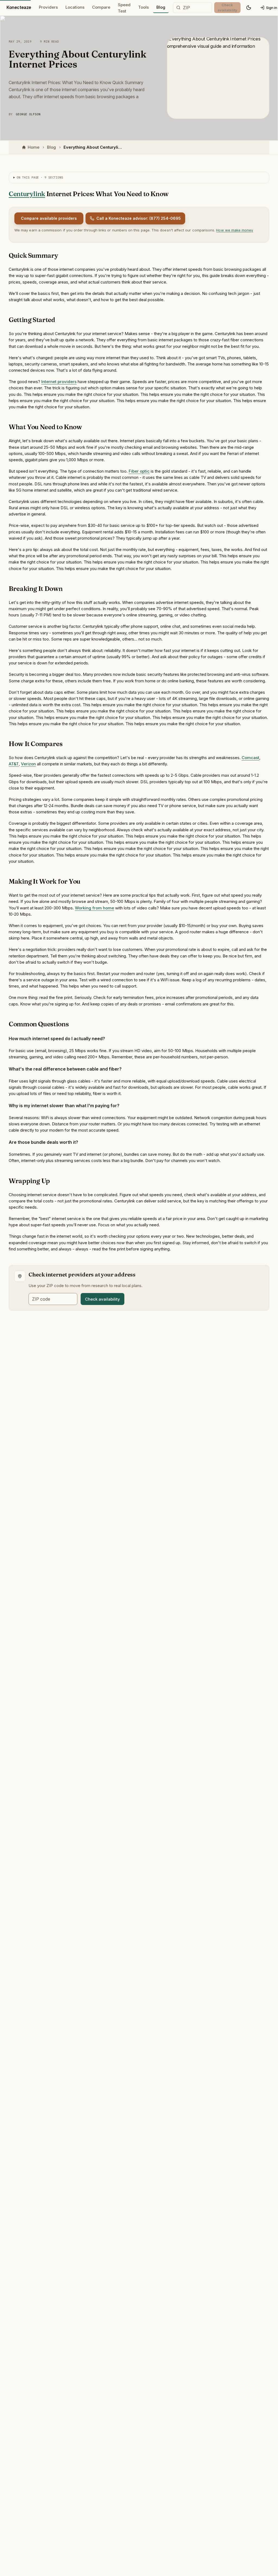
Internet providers (59, 382)
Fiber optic (139, 471)
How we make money (235, 230)
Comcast (250, 758)
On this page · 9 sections (40, 177)
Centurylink (27, 194)
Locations (75, 7)
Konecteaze (19, 7)
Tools (143, 7)
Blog (161, 7)
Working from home (94, 908)
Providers (48, 7)
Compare (101, 7)
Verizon (28, 764)
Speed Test (124, 8)
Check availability (102, 1299)
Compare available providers (49, 218)
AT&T (14, 764)
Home (34, 147)
